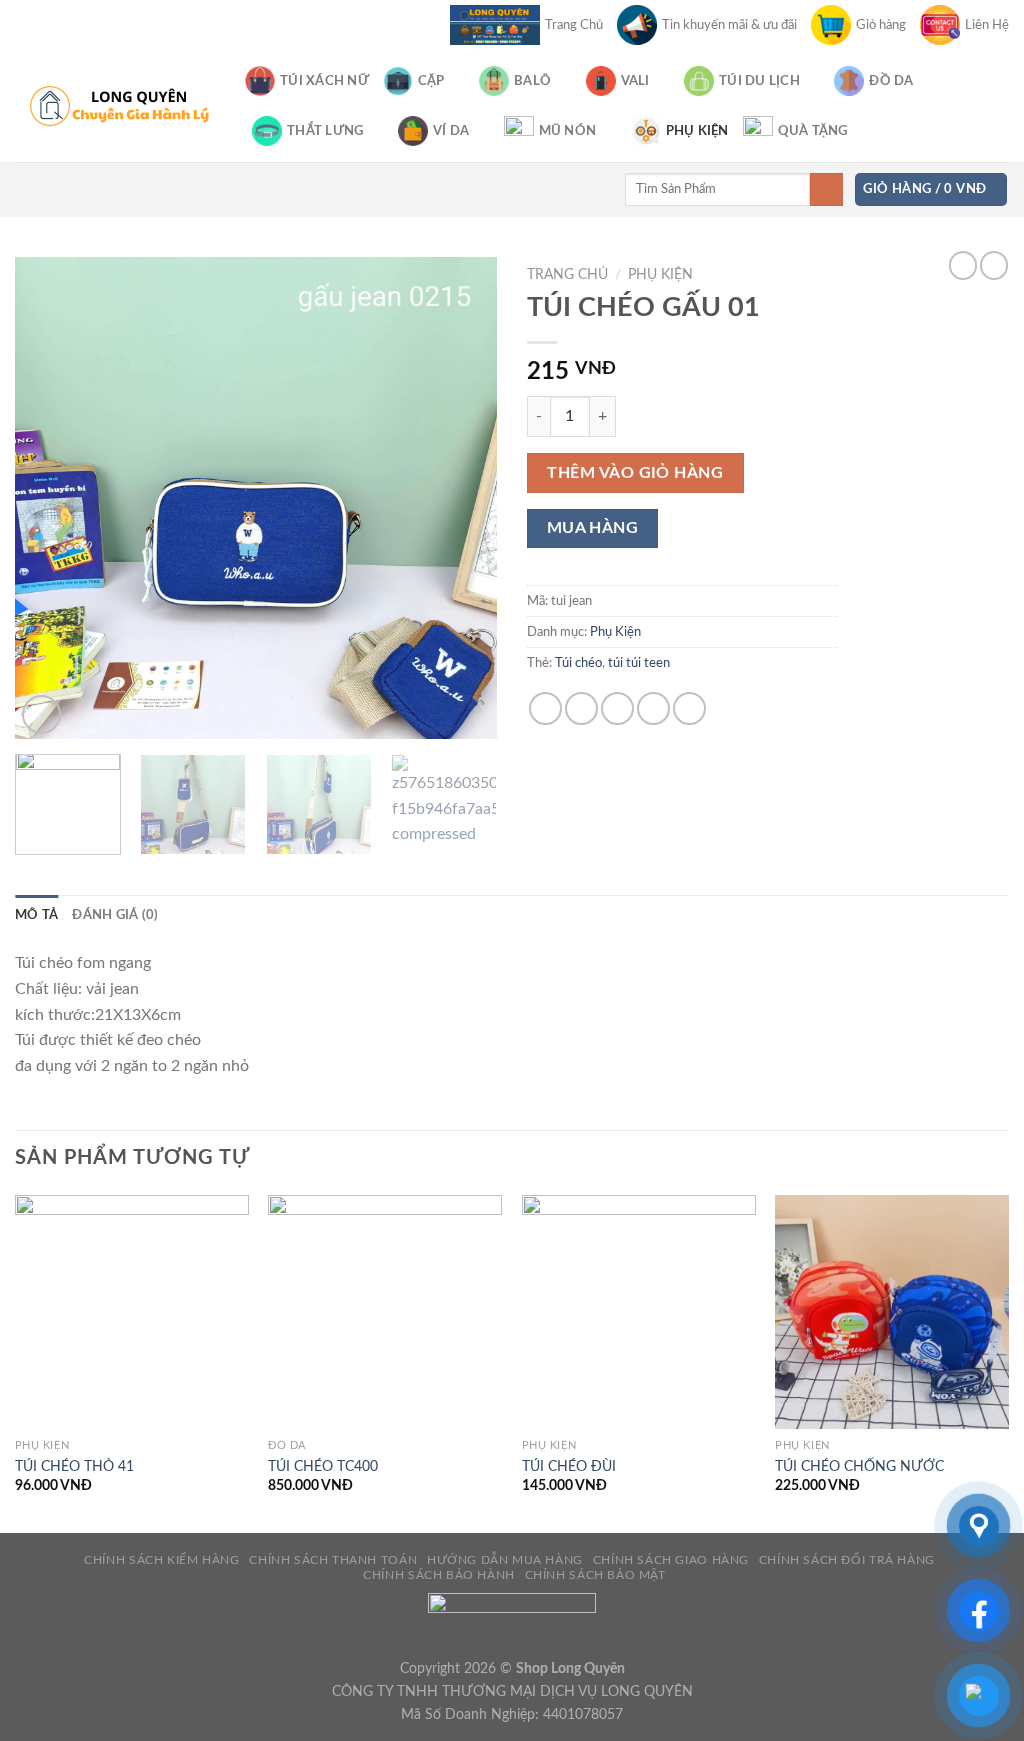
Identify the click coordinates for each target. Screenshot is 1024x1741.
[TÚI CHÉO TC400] (385, 1312)
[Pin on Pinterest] (653, 708)
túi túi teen (639, 663)
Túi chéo (578, 663)
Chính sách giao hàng (671, 1560)
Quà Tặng (813, 131)
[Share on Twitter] (581, 708)
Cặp (431, 81)
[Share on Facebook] (545, 708)
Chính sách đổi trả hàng (847, 1560)
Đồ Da (891, 81)
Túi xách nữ (324, 81)
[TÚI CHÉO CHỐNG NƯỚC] (892, 1312)
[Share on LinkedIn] (689, 708)
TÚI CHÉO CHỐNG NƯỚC (859, 1466)
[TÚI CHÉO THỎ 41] (132, 1312)
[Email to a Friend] (617, 708)
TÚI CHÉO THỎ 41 (74, 1466)
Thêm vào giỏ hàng (635, 473)
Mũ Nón (568, 131)
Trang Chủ (574, 25)
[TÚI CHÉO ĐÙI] (639, 1312)
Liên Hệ (987, 25)
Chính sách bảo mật (595, 1575)
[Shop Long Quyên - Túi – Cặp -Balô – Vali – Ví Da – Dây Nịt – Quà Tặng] (115, 106)
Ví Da (451, 131)
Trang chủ (567, 275)
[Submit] (826, 190)
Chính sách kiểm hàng (161, 1560)
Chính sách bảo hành (439, 1575)
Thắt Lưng (325, 131)
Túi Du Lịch (759, 81)
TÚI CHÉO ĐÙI (569, 1466)
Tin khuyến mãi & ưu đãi (729, 25)
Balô (532, 81)
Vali (635, 81)
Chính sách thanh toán (333, 1560)
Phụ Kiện (697, 131)
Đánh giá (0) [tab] (115, 915)
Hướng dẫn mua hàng (505, 1560)
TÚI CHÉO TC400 (323, 1466)
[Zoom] (41, 714)
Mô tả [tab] (36, 915)
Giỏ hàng (881, 25)
